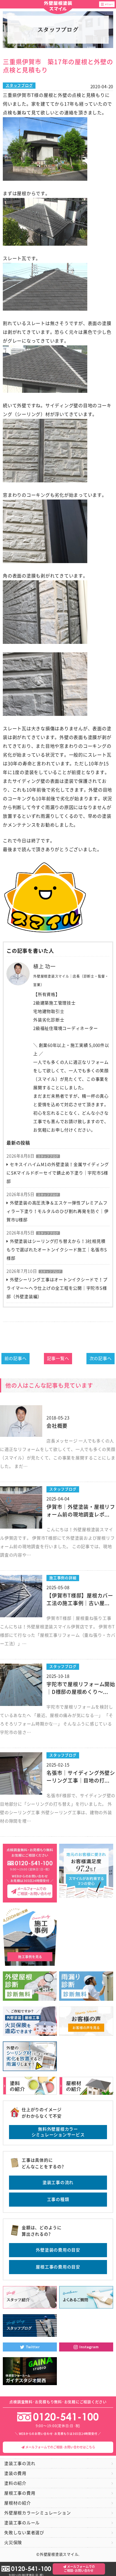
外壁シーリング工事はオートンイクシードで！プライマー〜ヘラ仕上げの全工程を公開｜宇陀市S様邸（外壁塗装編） (57, 1288)
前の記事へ (16, 1358)
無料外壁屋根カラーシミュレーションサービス (58, 2132)
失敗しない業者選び (24, 2533)
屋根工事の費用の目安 (58, 2267)
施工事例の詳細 (63, 1578)
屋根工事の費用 (20, 2493)
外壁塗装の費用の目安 (58, 2250)
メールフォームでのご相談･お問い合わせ (79, 2569)
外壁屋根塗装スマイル (58, 6)
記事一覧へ (58, 1358)
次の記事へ (101, 1358)
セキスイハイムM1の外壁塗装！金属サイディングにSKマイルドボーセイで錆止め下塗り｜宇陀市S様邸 (58, 1173)
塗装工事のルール (22, 2523)
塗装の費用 (15, 2473)
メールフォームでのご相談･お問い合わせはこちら (60, 2447)
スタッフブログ (19, 85)
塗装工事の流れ (58, 2182)
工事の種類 (58, 2199)
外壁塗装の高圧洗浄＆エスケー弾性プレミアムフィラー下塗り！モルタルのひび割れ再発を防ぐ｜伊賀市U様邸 (57, 1211)
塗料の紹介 (15, 2483)
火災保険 (13, 2543)
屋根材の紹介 (18, 2503)
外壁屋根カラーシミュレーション (37, 2513)
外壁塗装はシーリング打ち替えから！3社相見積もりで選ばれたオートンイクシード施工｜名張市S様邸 (57, 1250)
